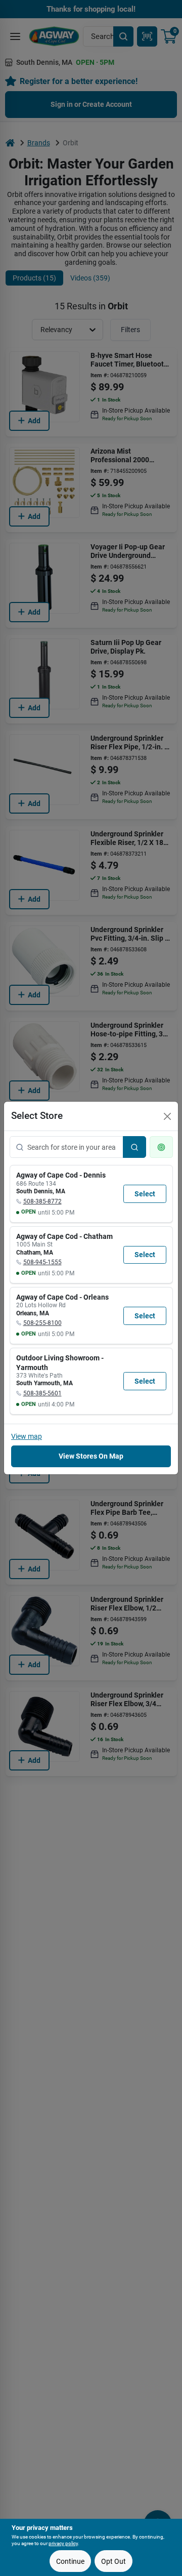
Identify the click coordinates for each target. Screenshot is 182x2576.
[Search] (134, 1147)
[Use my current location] (161, 1147)
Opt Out (113, 2561)
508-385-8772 (42, 1201)
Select (145, 1194)
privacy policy (63, 2543)
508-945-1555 (42, 1262)
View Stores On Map (91, 1456)
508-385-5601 (42, 1393)
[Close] (167, 1116)
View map (27, 1436)
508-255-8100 (42, 1323)
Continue (70, 2561)
